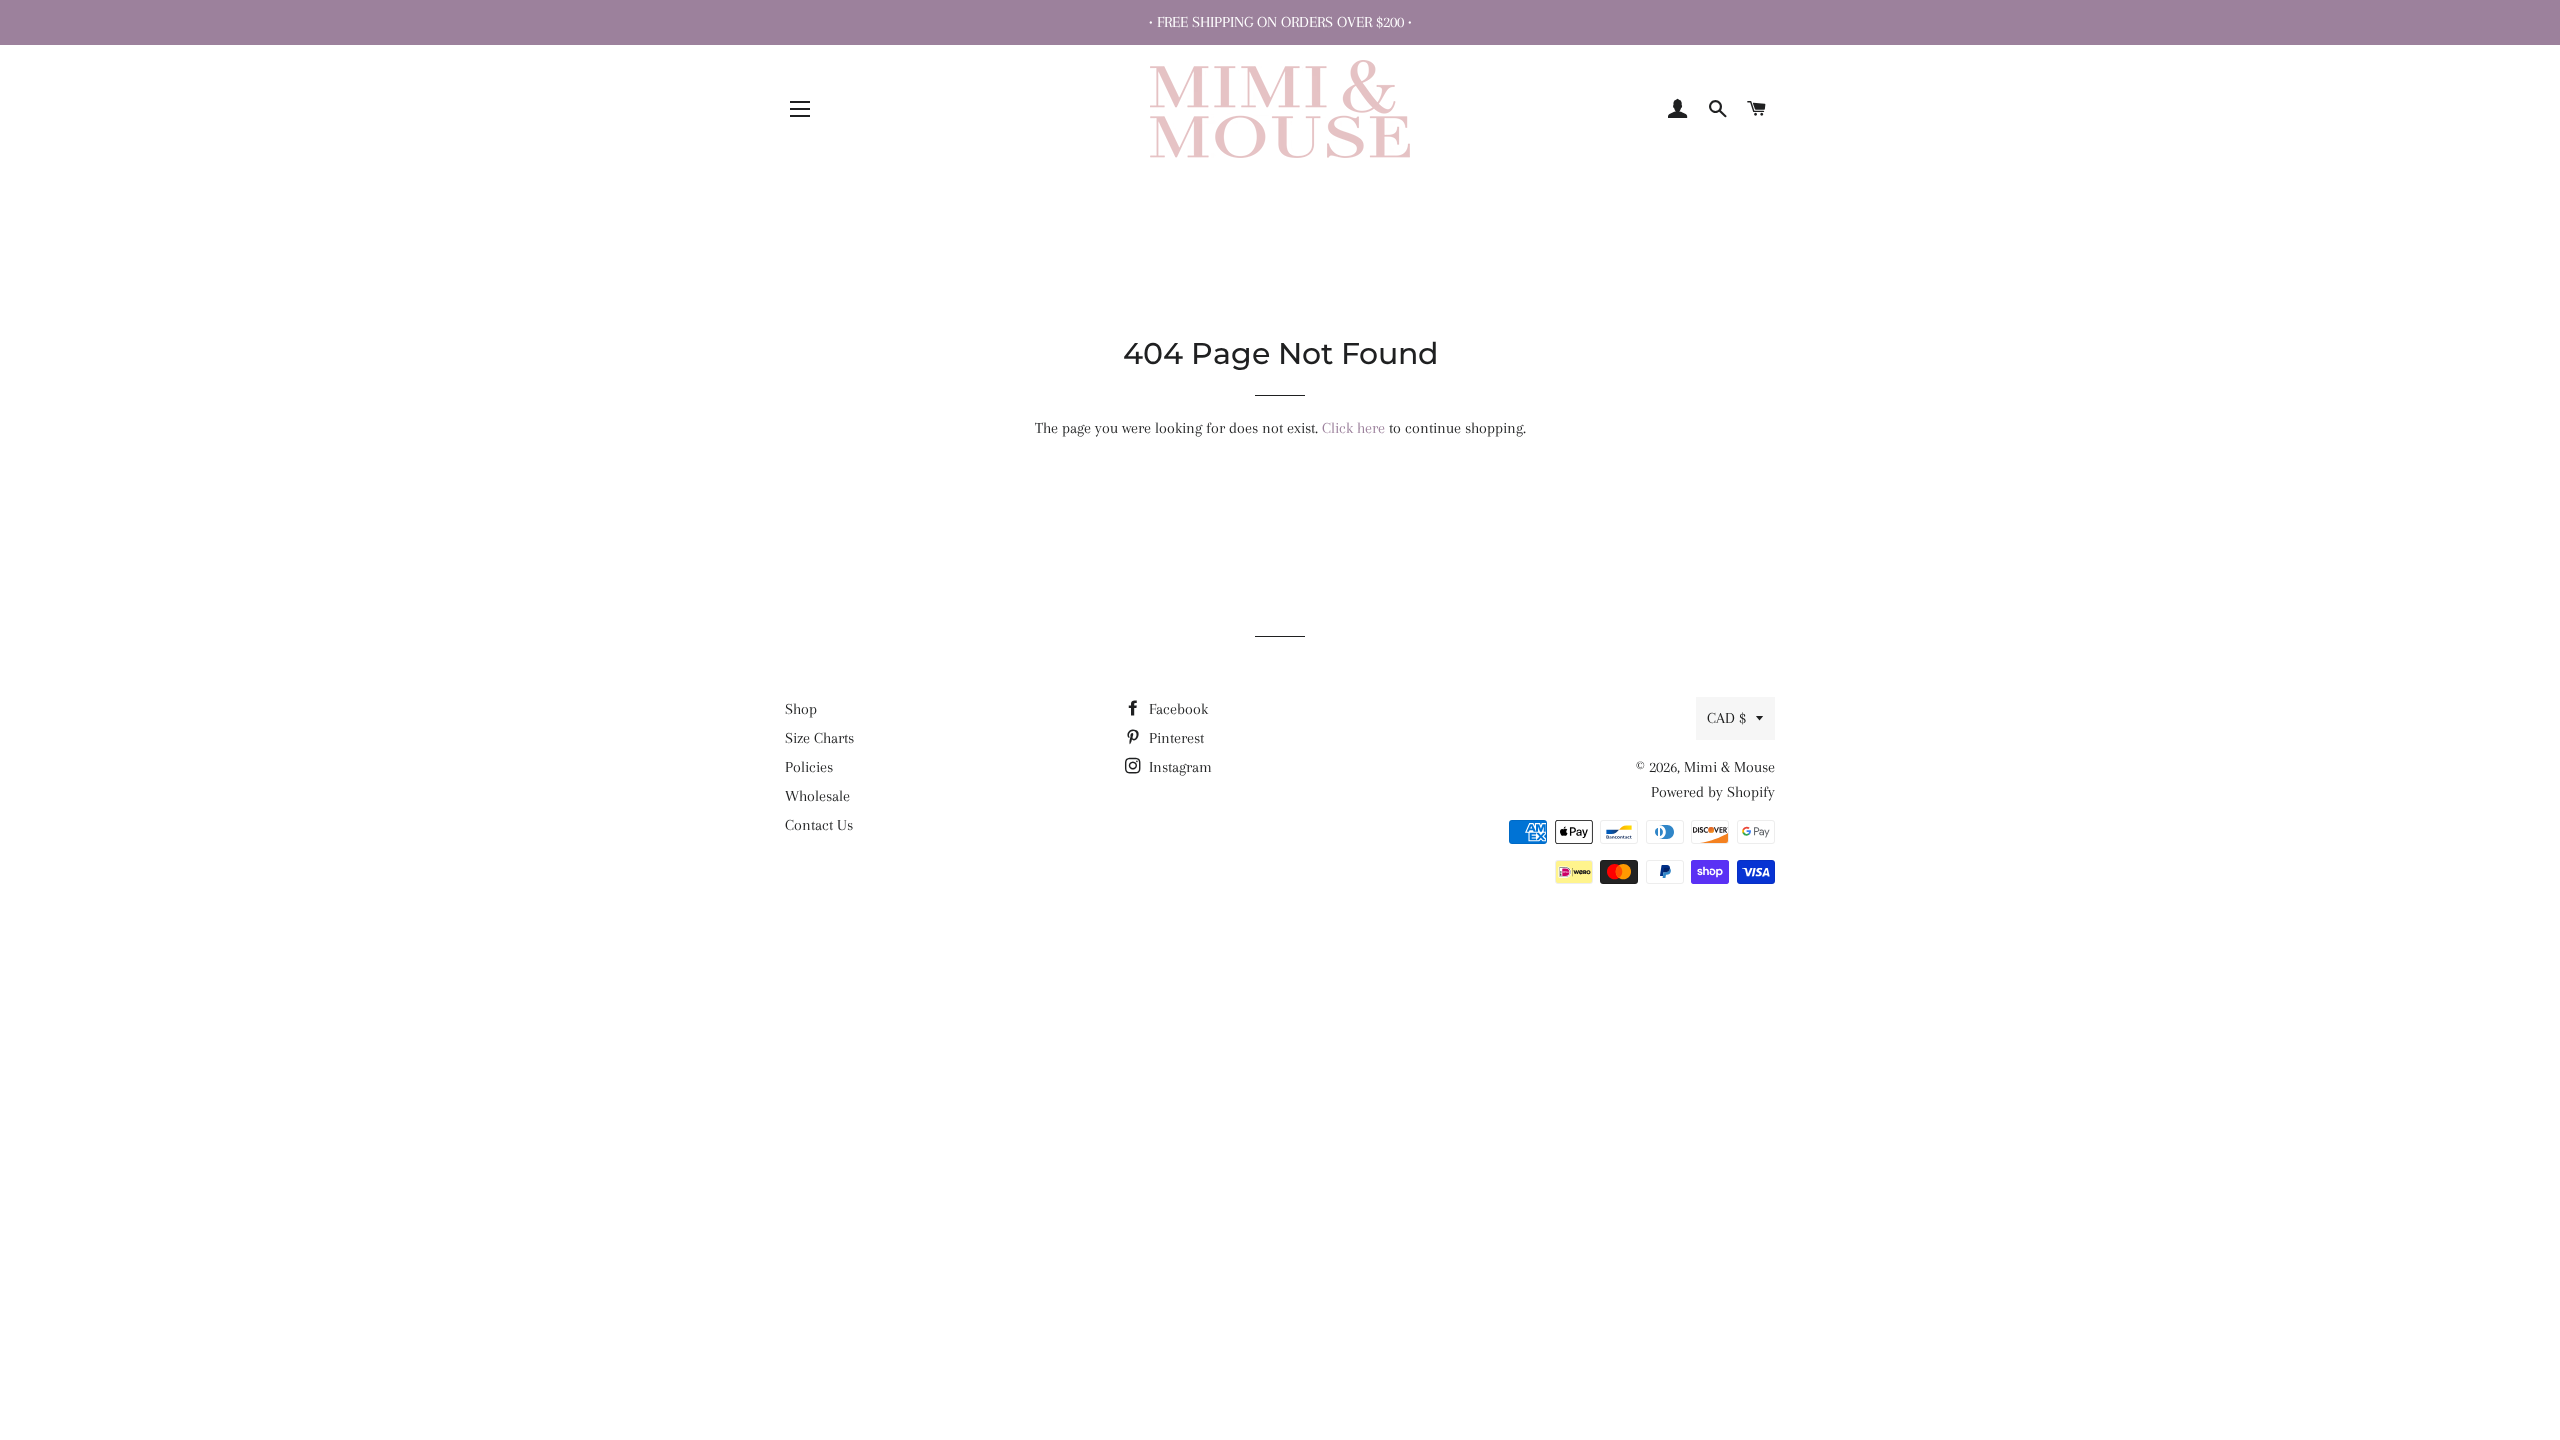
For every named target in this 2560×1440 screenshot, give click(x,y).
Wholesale (817, 796)
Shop (801, 709)
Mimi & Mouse (1729, 767)
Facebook (1176, 709)
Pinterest (1174, 738)
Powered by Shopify (1713, 792)
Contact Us (819, 825)
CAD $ (1726, 718)
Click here (1353, 428)
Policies (809, 767)
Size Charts (819, 738)
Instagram (1178, 767)
